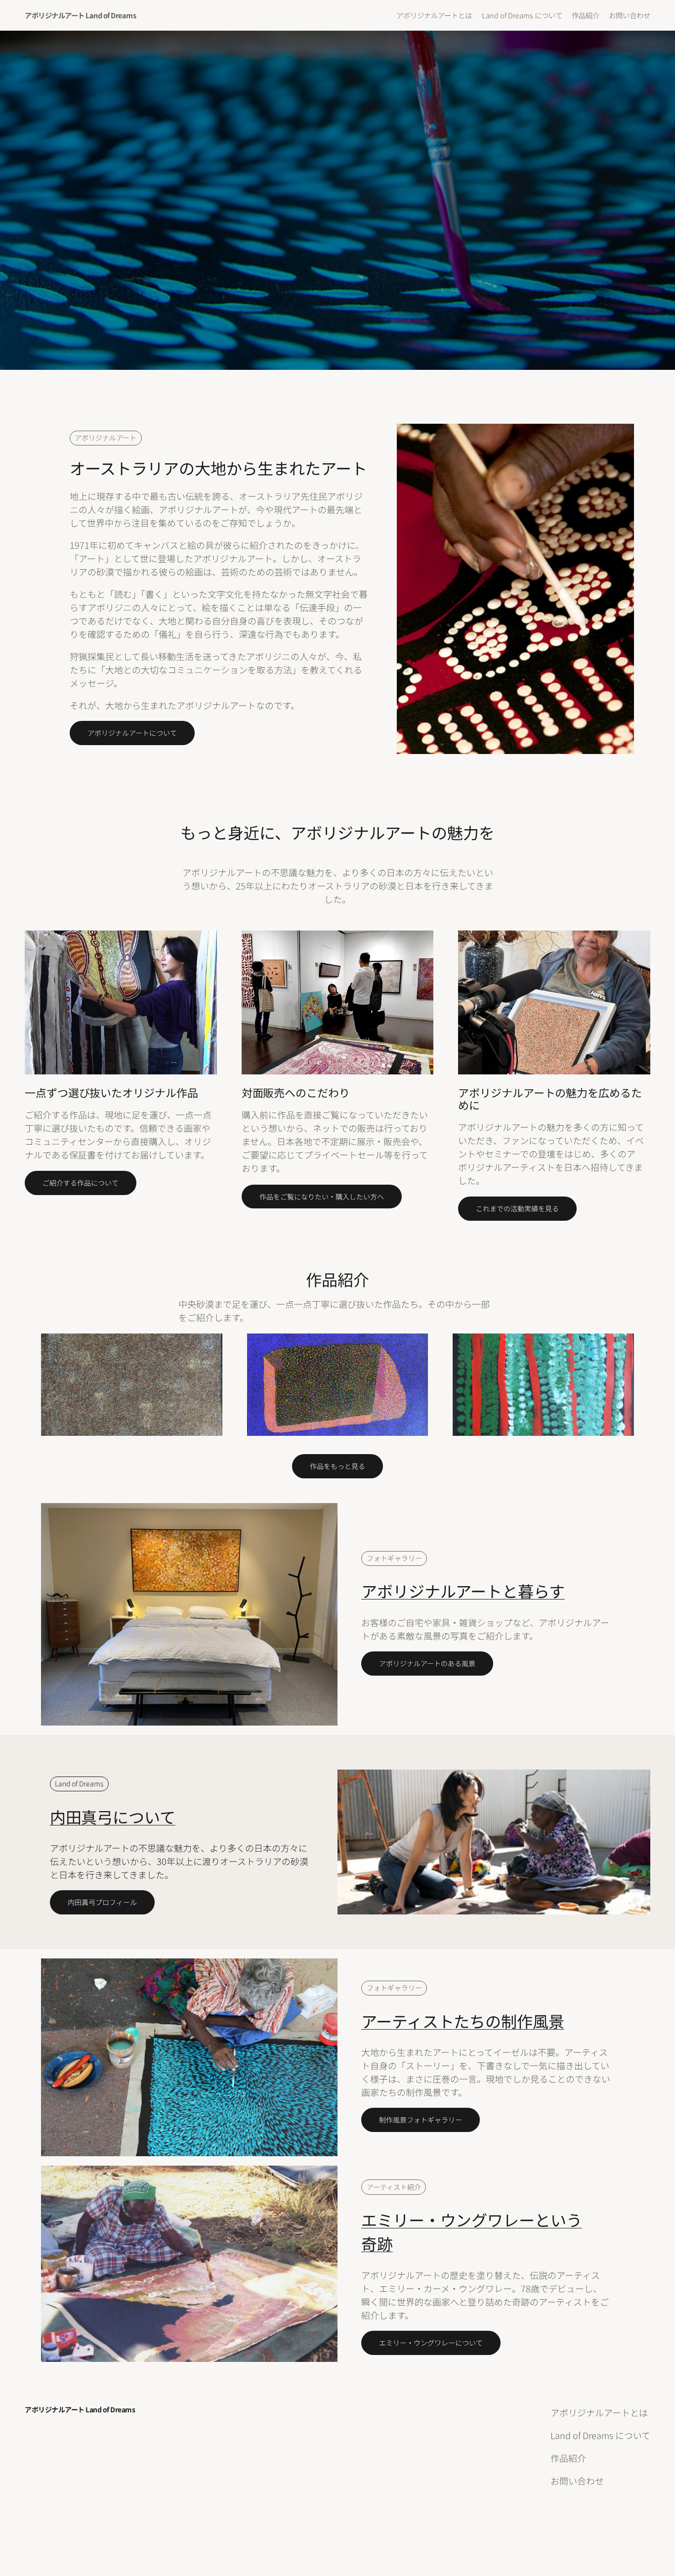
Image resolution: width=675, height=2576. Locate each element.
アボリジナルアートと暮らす (463, 1591)
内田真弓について (113, 1817)
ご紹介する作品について (81, 1183)
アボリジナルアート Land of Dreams (80, 15)
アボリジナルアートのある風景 (427, 1663)
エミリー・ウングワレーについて (431, 2343)
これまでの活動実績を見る (517, 1208)
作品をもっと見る (337, 1466)
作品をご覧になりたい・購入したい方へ (322, 1197)
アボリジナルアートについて (132, 733)
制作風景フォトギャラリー (421, 2120)
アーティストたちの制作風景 (463, 2021)
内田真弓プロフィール (102, 1902)
